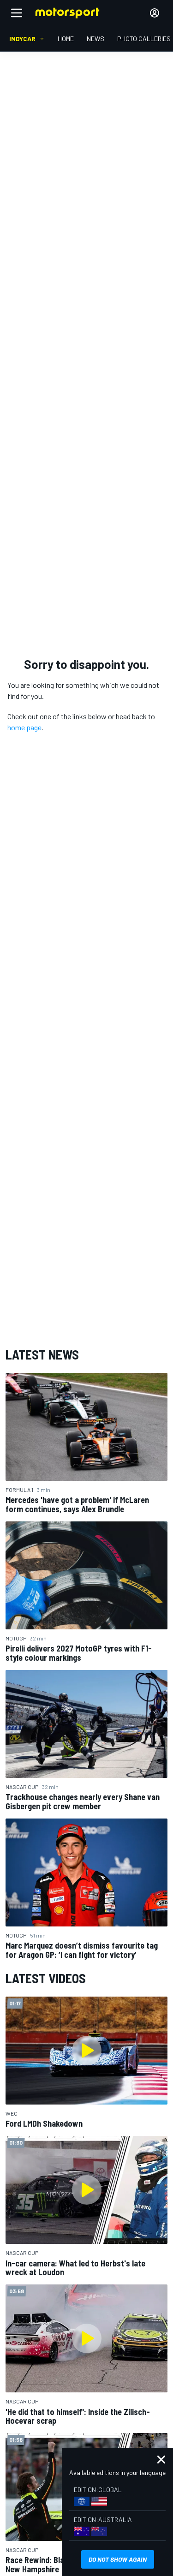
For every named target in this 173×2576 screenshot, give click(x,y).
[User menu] (155, 13)
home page (24, 727)
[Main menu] (17, 13)
